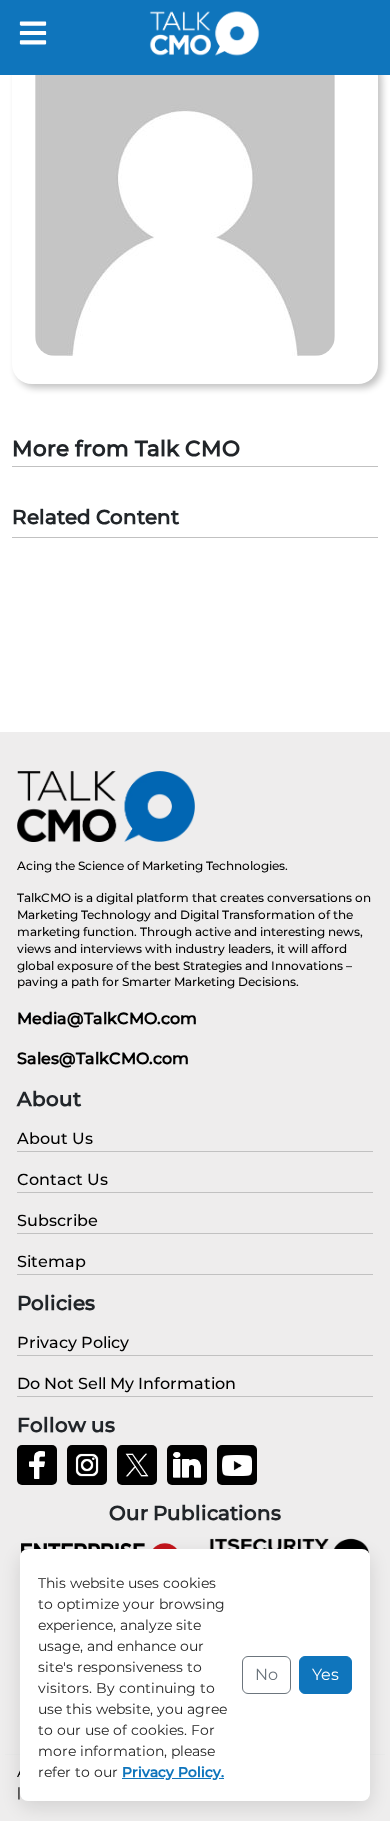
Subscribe (57, 1220)
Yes (325, 1674)
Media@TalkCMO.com (107, 1018)
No (266, 1674)
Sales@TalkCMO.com (103, 1058)
